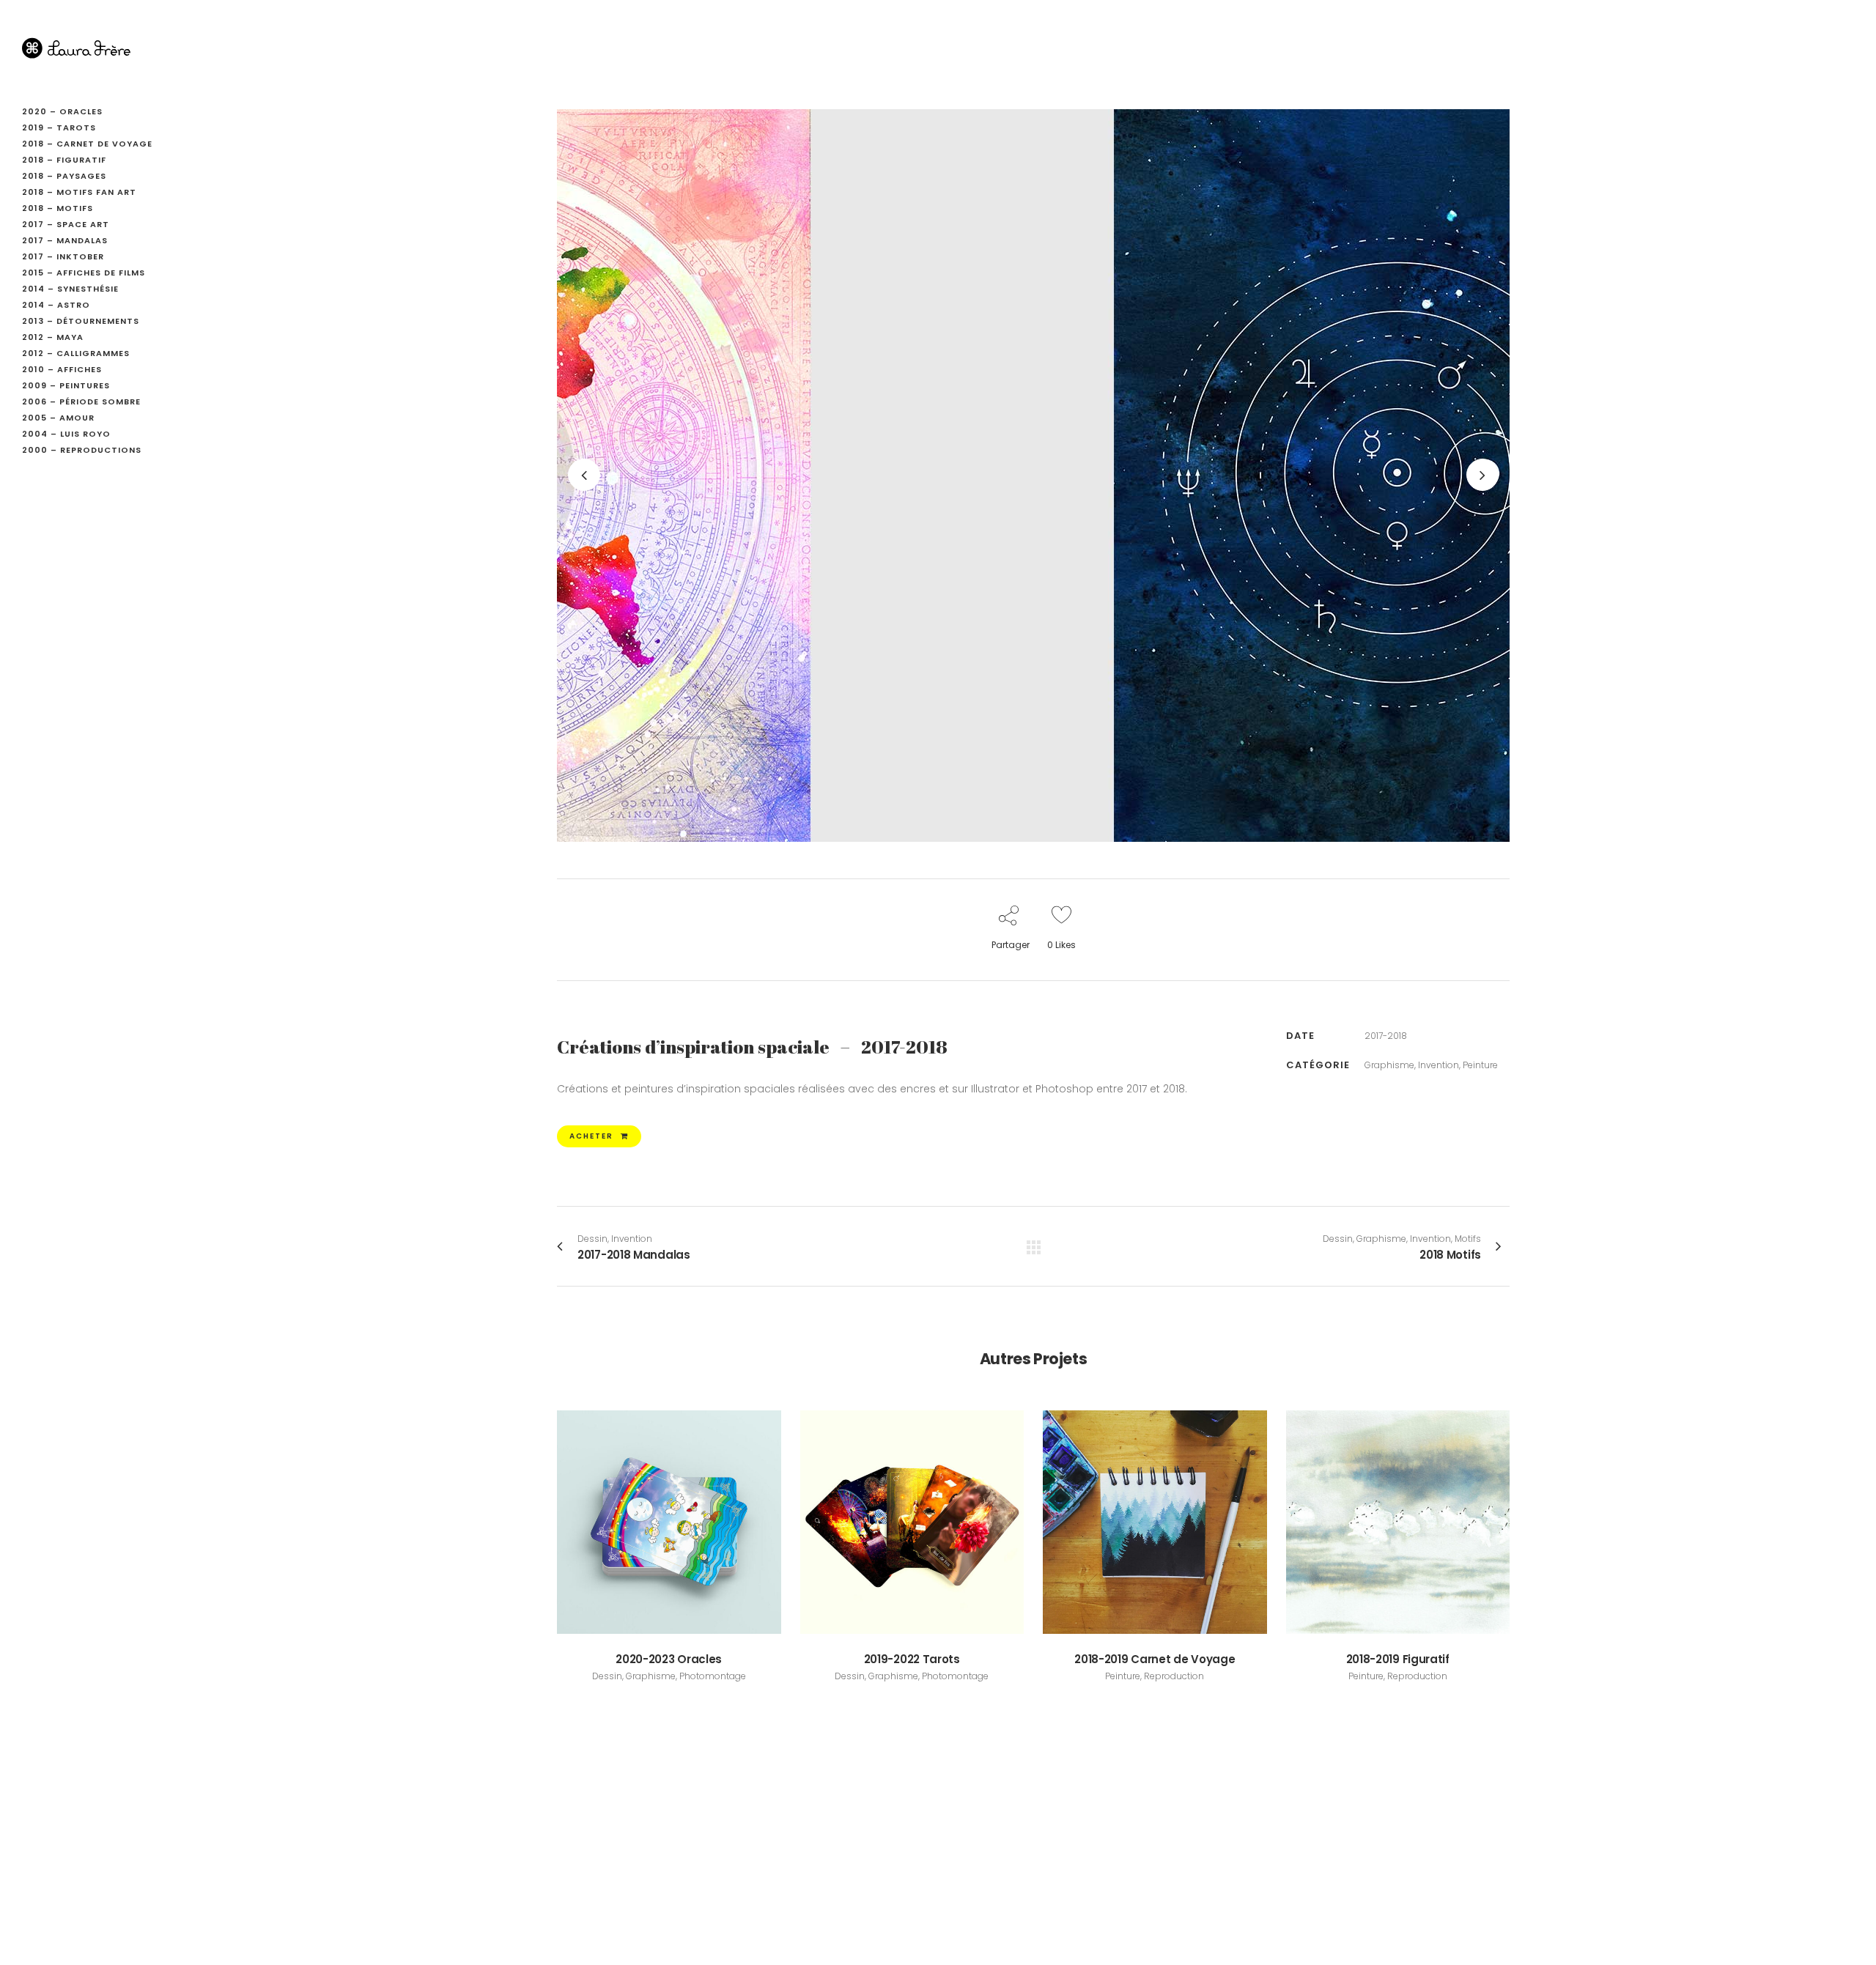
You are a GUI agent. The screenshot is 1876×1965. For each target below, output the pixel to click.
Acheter (591, 1136)
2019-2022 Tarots (912, 1659)
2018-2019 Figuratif (1398, 1659)
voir (669, 1520)
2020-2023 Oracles (669, 1659)
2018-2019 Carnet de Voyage (1155, 1659)
